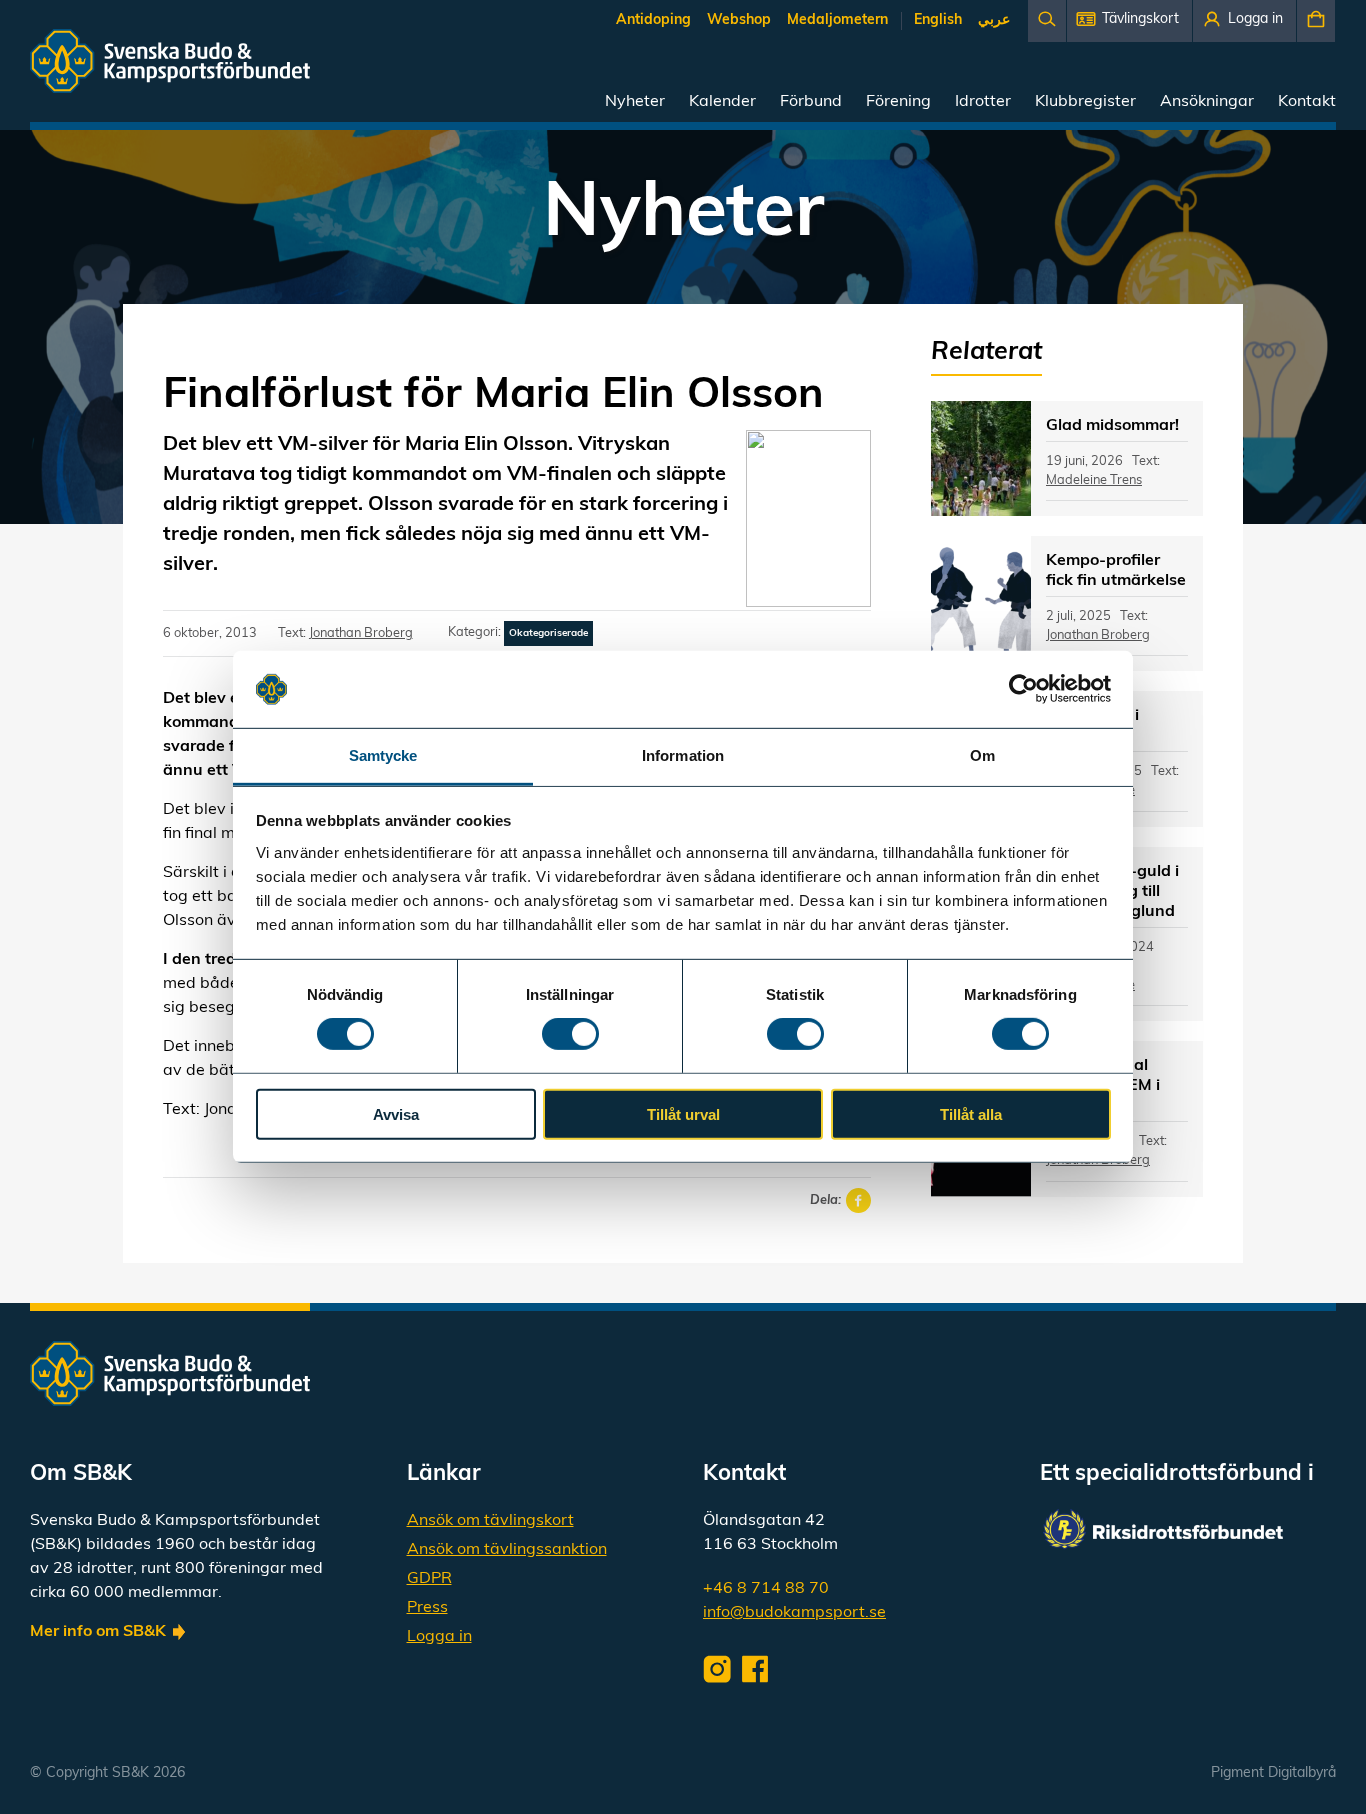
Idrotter (983, 102)
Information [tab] (683, 755)
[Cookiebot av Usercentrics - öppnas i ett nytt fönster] (1023, 689)
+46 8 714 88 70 (766, 1589)
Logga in (439, 1637)
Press (427, 1608)
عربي (994, 20)
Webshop (739, 20)
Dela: (825, 1200)
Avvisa (396, 1113)
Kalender (722, 102)
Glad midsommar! (1112, 426)
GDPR (429, 1579)
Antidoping (653, 20)
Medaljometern (837, 20)
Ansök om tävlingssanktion (507, 1550)
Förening (898, 102)
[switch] (570, 1034)
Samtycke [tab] (383, 755)
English (938, 20)
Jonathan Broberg (361, 633)
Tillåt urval (683, 1113)
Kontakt (1307, 102)
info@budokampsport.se (794, 1613)
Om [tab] (982, 755)
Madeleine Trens (1094, 480)
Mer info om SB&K (98, 1632)
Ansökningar (1207, 102)
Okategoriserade (548, 633)
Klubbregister (1085, 102)
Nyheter (635, 102)
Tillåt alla (971, 1113)
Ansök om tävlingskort (490, 1521)
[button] (1129, 21)
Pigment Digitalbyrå (1273, 1773)
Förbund (811, 102)
